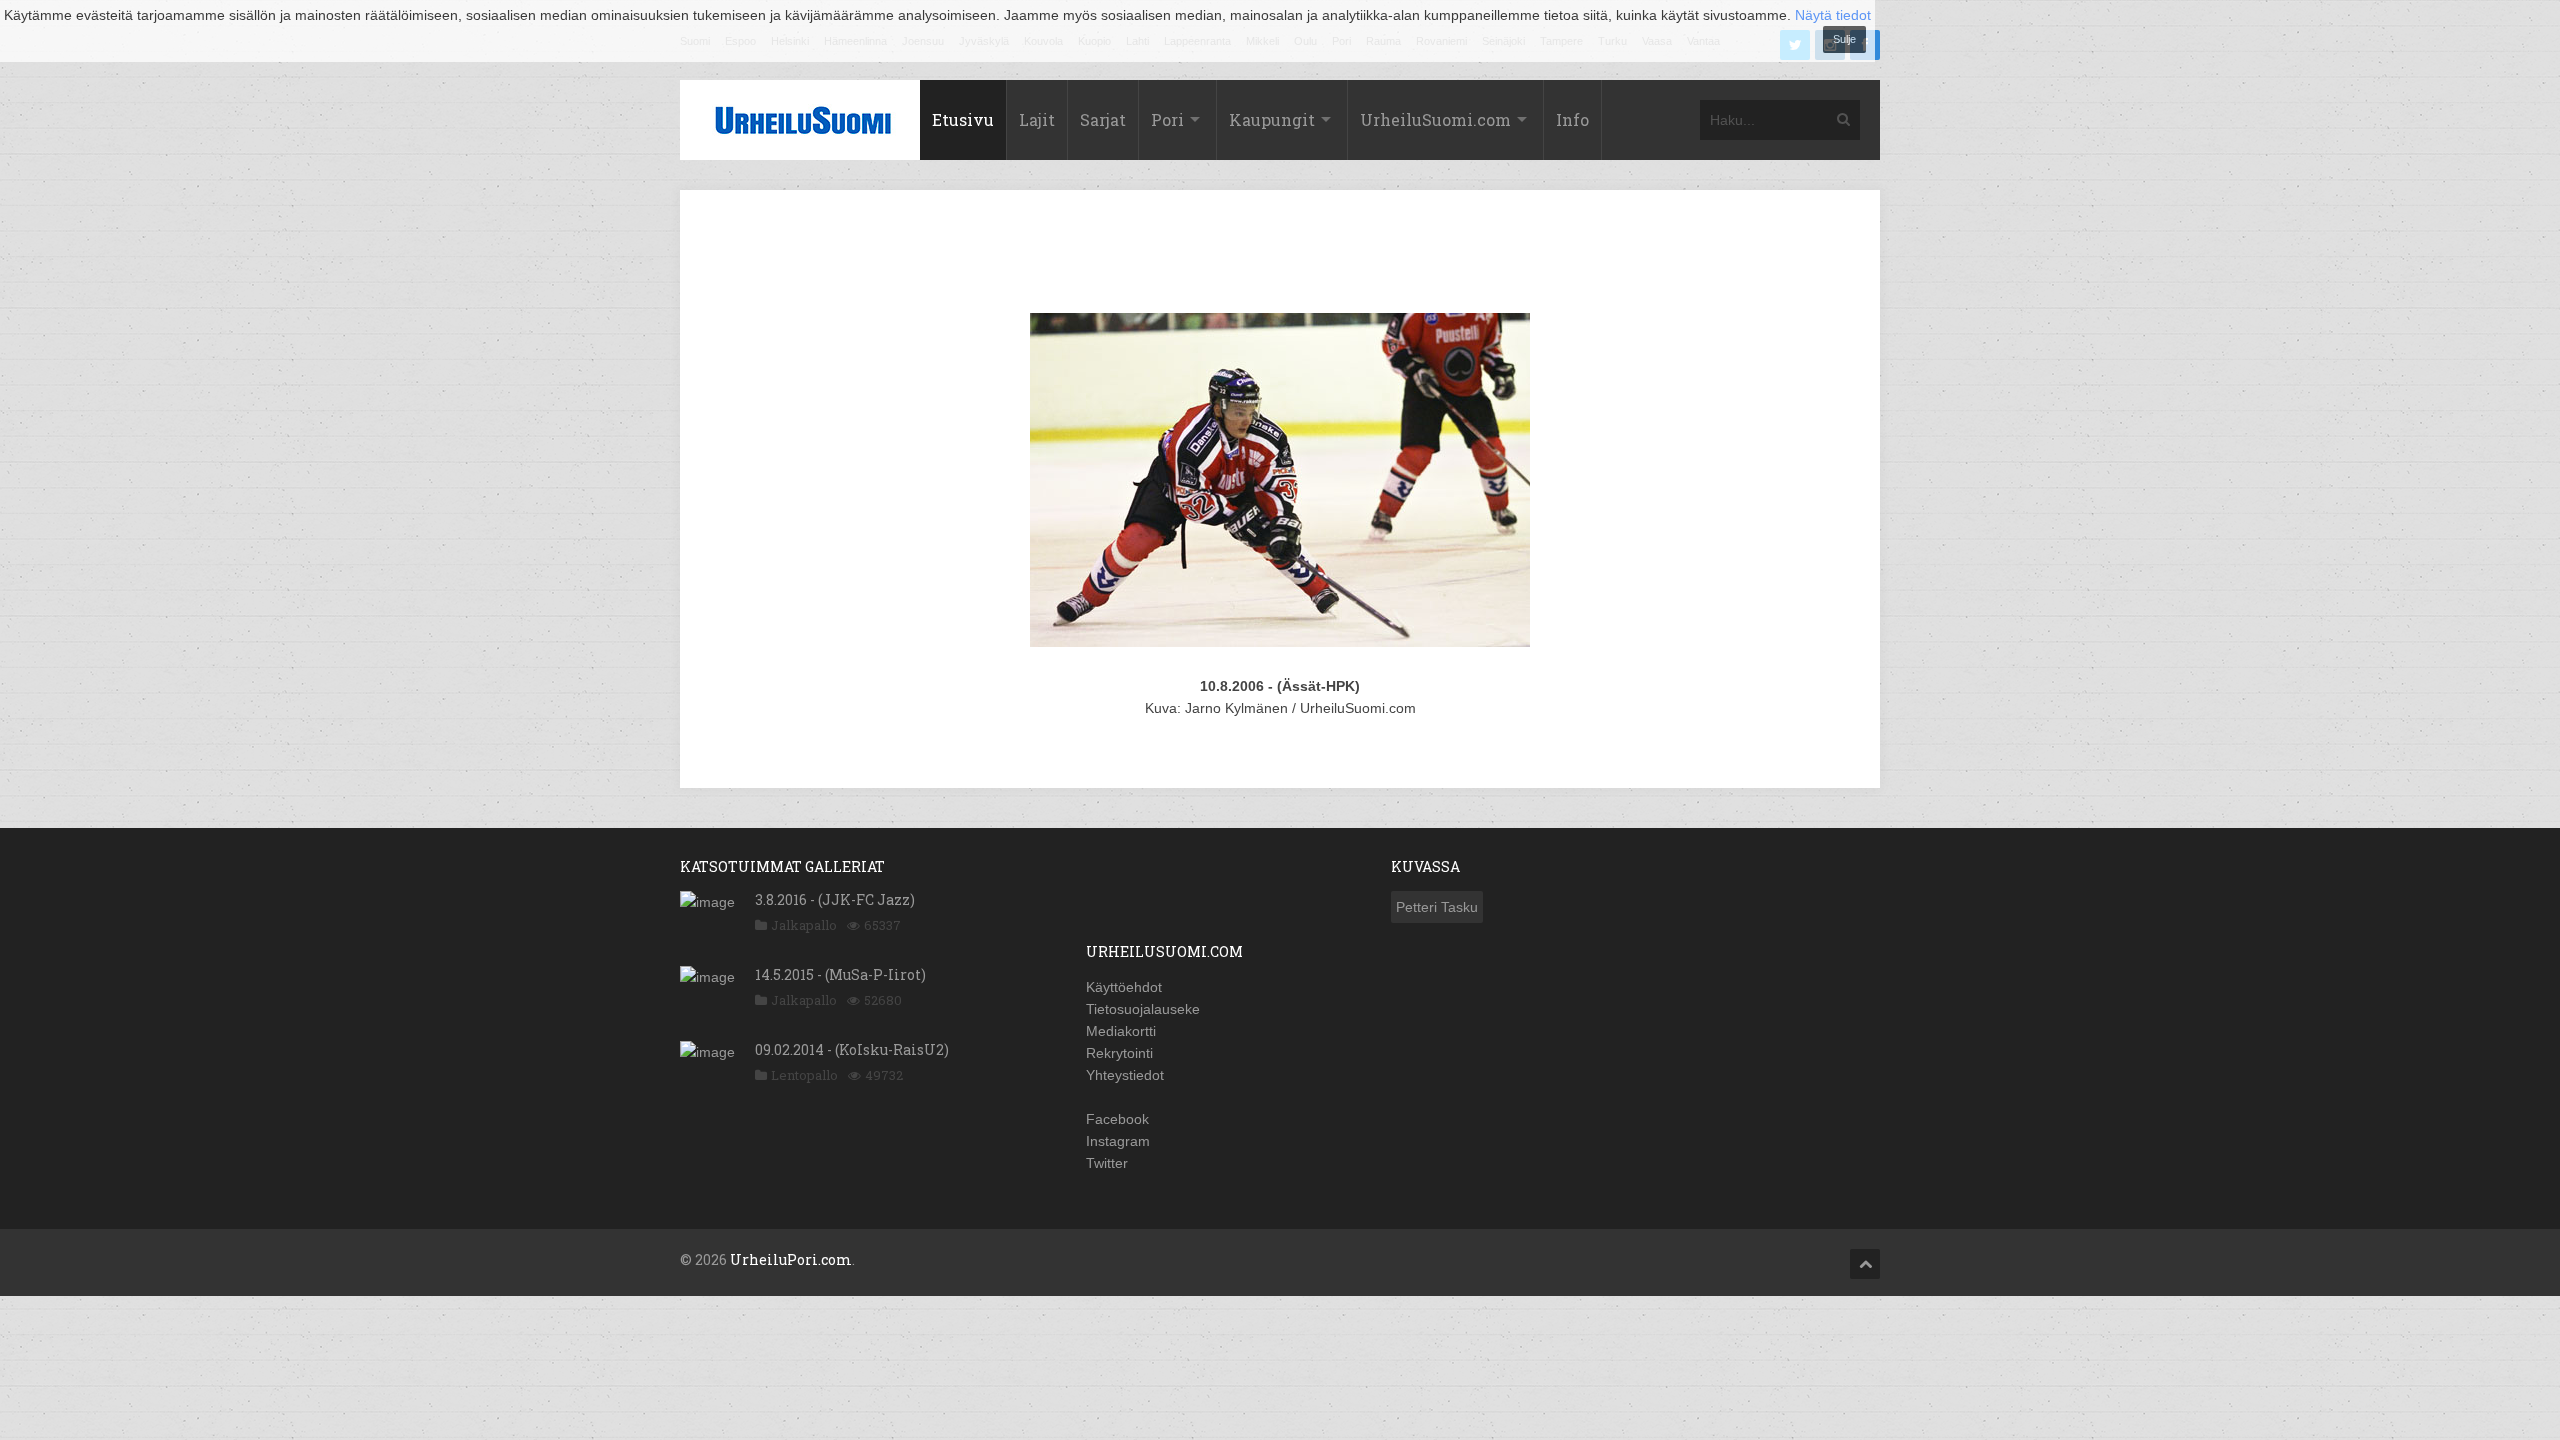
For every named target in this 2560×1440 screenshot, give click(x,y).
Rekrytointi (1119, 1053)
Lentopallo (804, 1075)
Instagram (1118, 1141)
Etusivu (963, 119)
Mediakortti (1121, 1031)
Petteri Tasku (1437, 907)
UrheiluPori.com (791, 1259)
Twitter (1107, 1163)
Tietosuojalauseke (1143, 1009)
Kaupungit (1272, 119)
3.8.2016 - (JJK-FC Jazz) (835, 899)
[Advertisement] (1280, 255)
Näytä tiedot (1833, 15)
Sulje (1844, 39)
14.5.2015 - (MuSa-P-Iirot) (840, 974)
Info (1572, 119)
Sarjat (1103, 119)
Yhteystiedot (1125, 1075)
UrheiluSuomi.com (1435, 119)
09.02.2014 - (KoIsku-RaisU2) (852, 1049)
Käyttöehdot (1124, 987)
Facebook (1117, 1119)
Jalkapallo (804, 925)
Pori (1167, 119)
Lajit (1037, 119)
